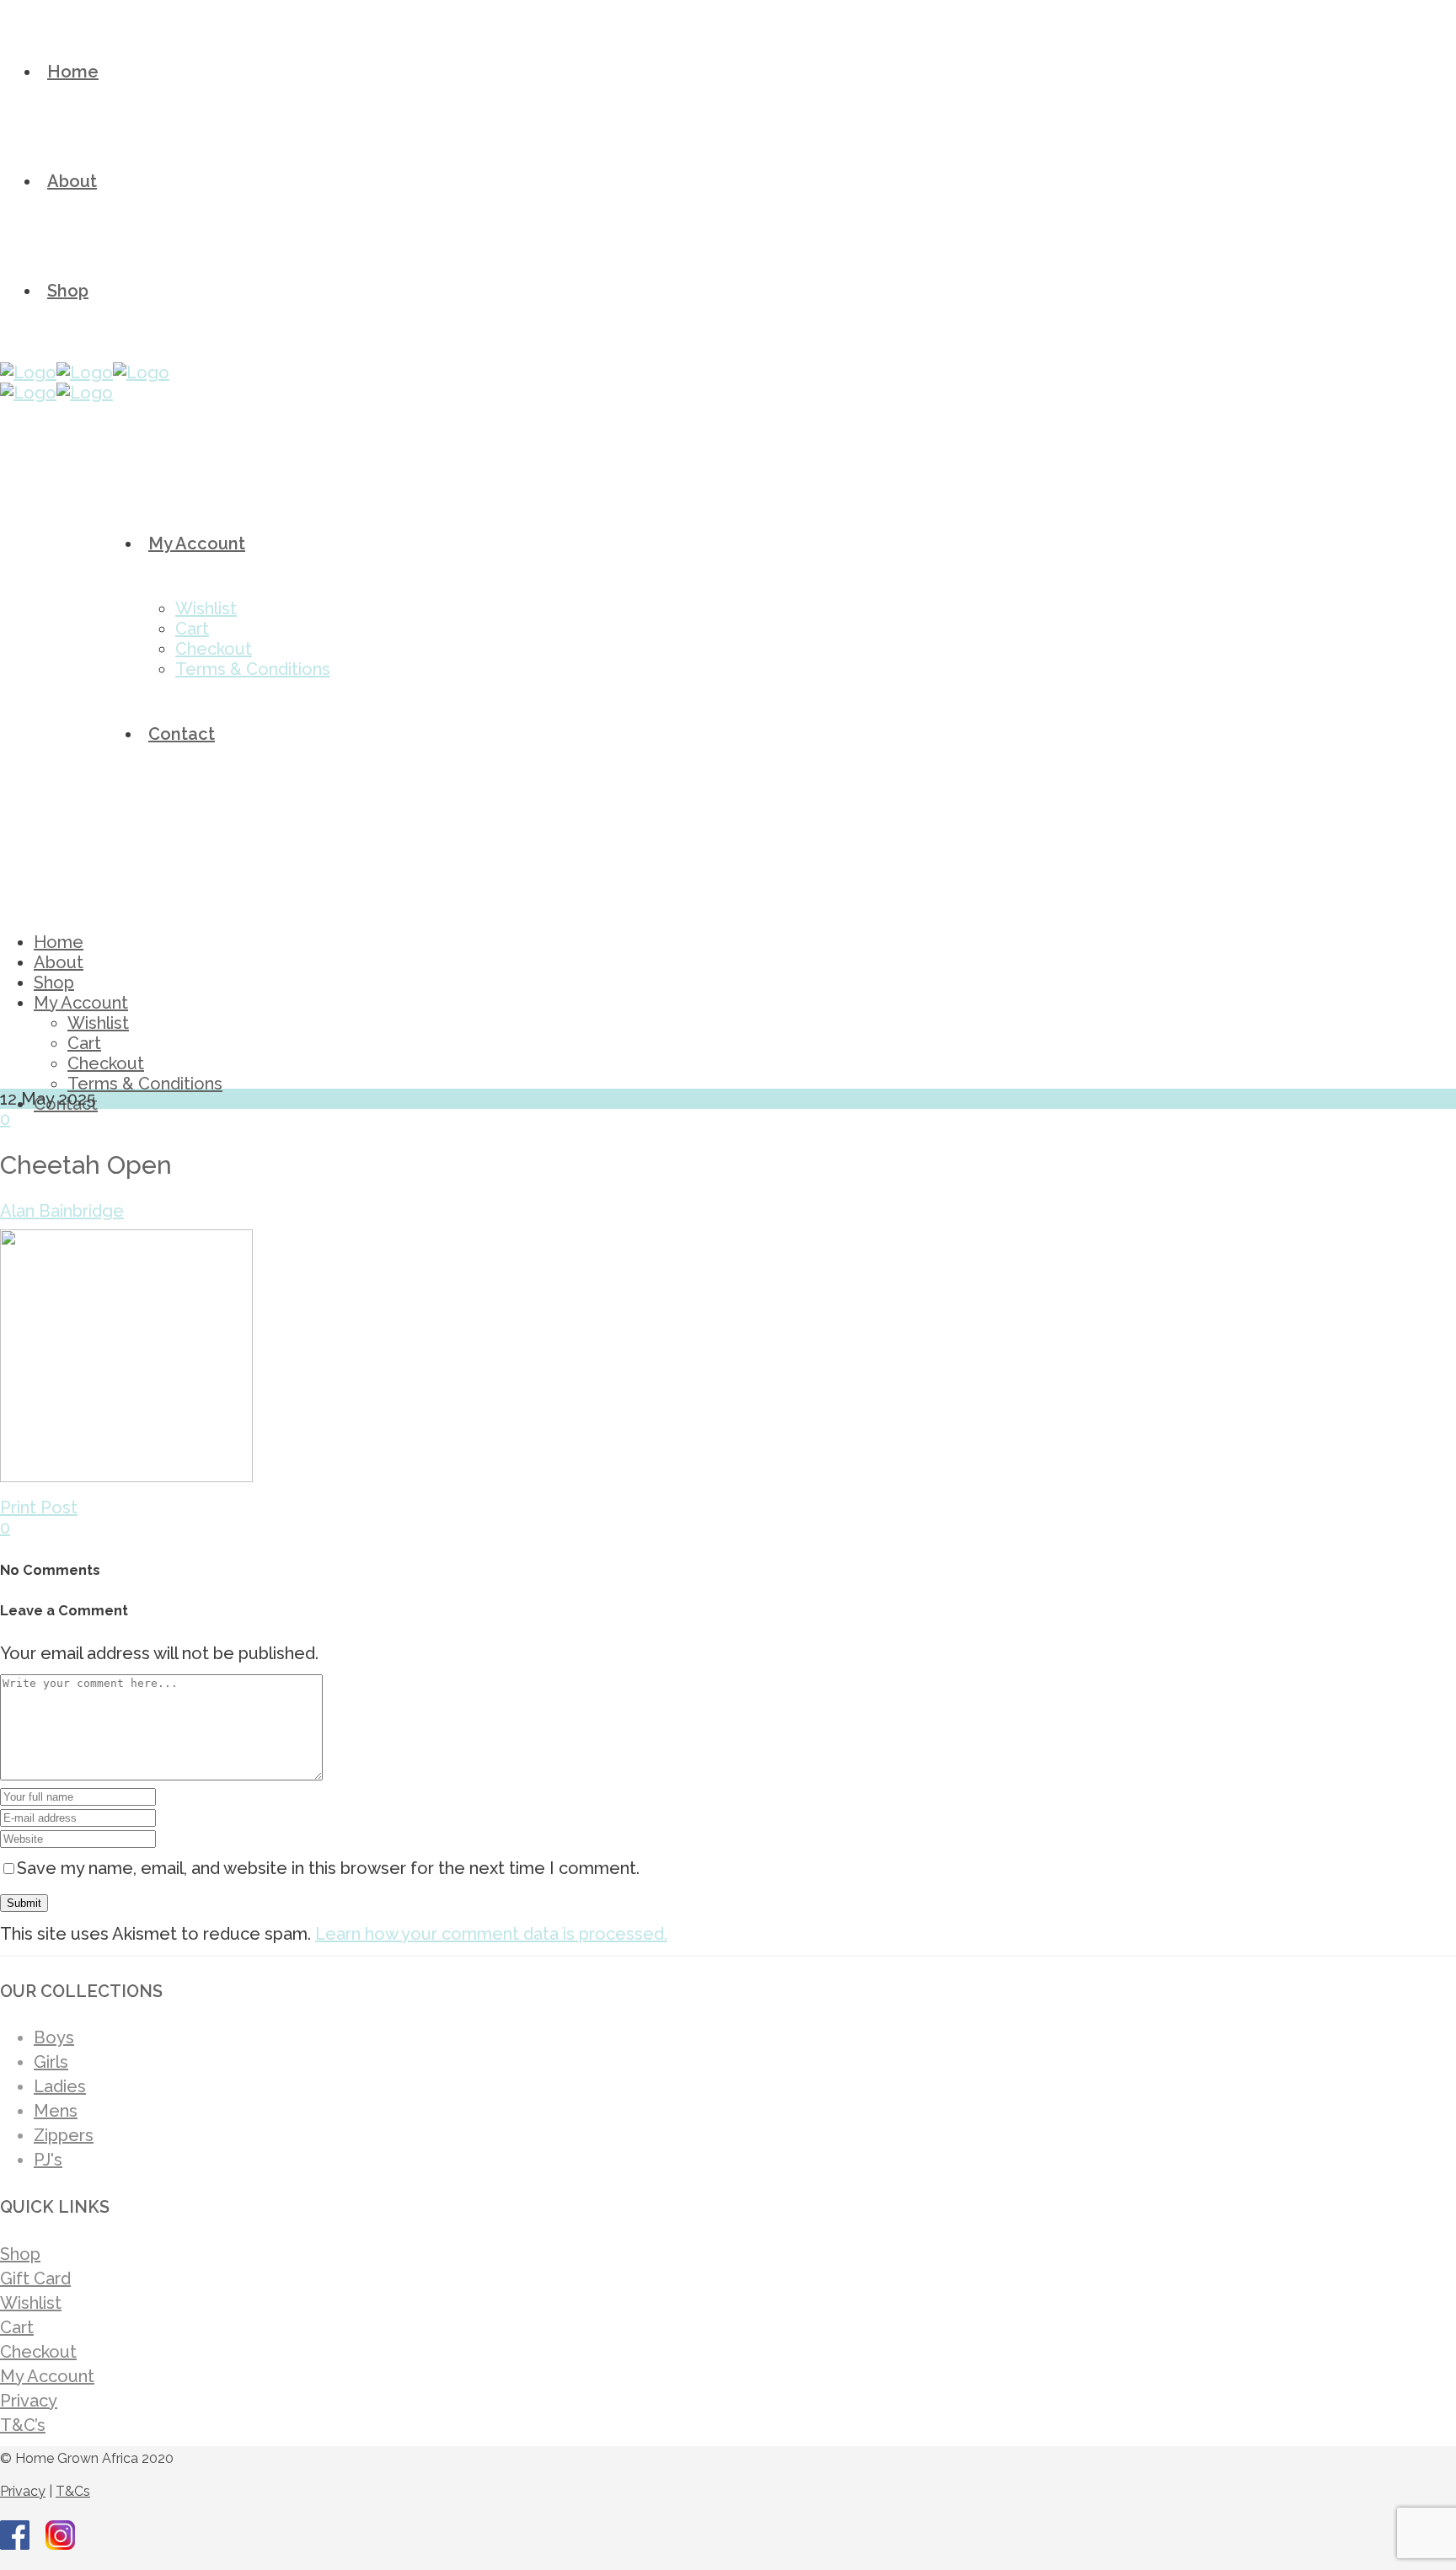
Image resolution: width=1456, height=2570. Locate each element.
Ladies (60, 2086)
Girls (51, 2062)
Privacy (29, 2401)
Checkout (38, 2352)
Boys (54, 2037)
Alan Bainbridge (62, 1211)
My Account (47, 2376)
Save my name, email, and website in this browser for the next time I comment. (328, 1868)
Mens (56, 2111)
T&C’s (23, 2425)
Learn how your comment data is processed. (491, 1934)
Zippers (64, 2135)
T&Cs (73, 2491)
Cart (17, 2327)
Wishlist (31, 2303)
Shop (20, 2254)
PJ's (48, 2160)
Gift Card (35, 2278)
